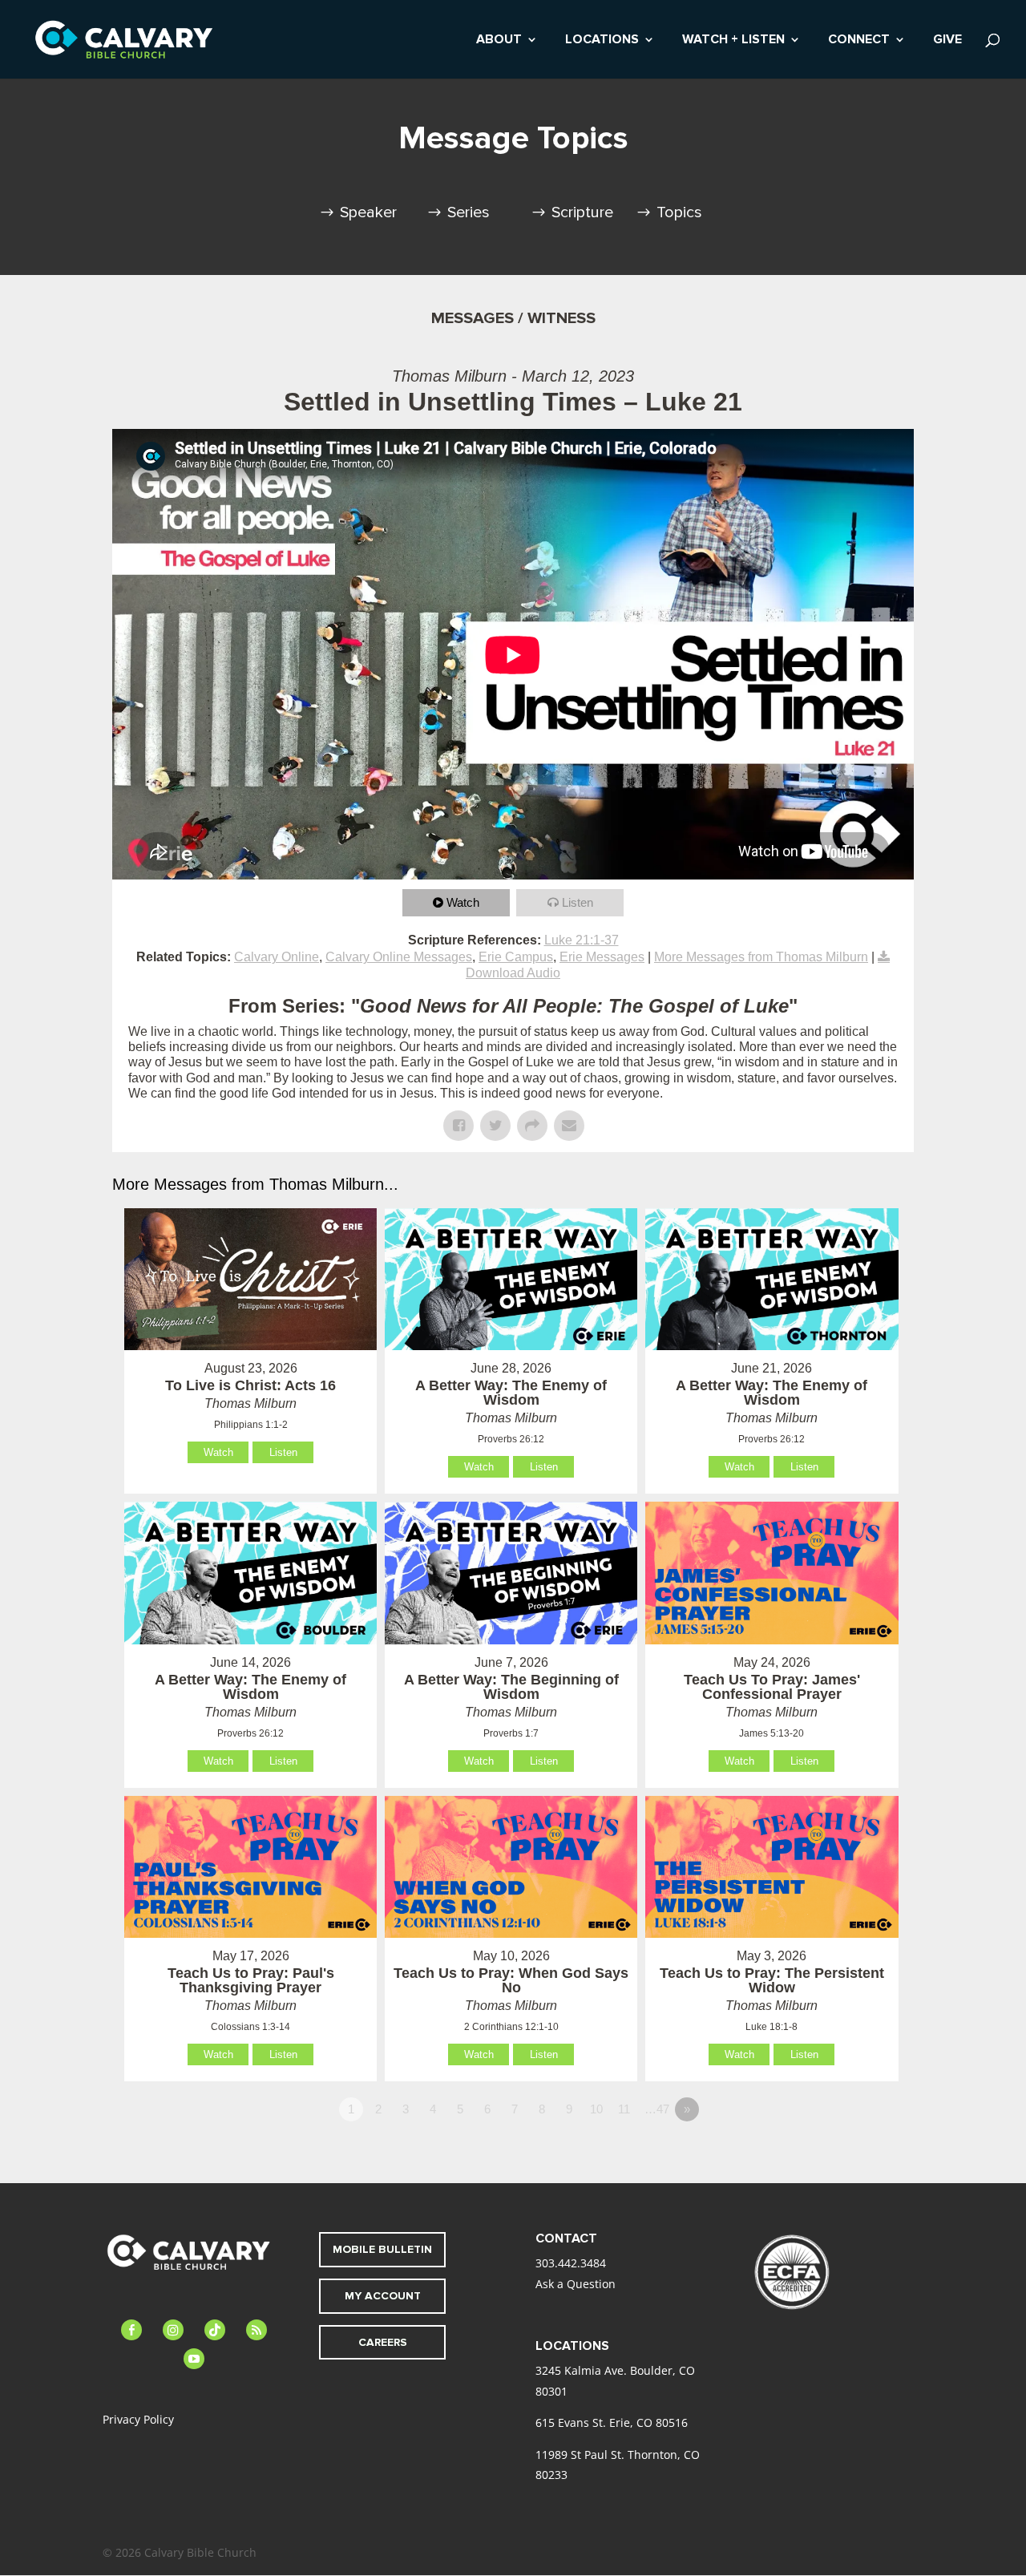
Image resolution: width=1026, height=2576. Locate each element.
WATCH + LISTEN (733, 40)
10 (596, 2109)
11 (624, 2109)
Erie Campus (516, 957)
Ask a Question (576, 2284)
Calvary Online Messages (399, 957)
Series (469, 212)
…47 (657, 2109)
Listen (578, 902)
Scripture (582, 212)
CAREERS (383, 2342)
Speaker (368, 212)
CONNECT (859, 40)
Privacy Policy (138, 2419)
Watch (463, 902)
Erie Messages (602, 957)
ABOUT (499, 40)
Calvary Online (277, 957)
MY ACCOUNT (383, 2296)
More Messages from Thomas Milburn (761, 957)
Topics (679, 212)
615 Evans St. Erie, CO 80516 (612, 2422)
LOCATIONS (602, 40)
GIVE (947, 40)
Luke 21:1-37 (582, 940)
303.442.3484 (571, 2263)
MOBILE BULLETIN (382, 2249)
